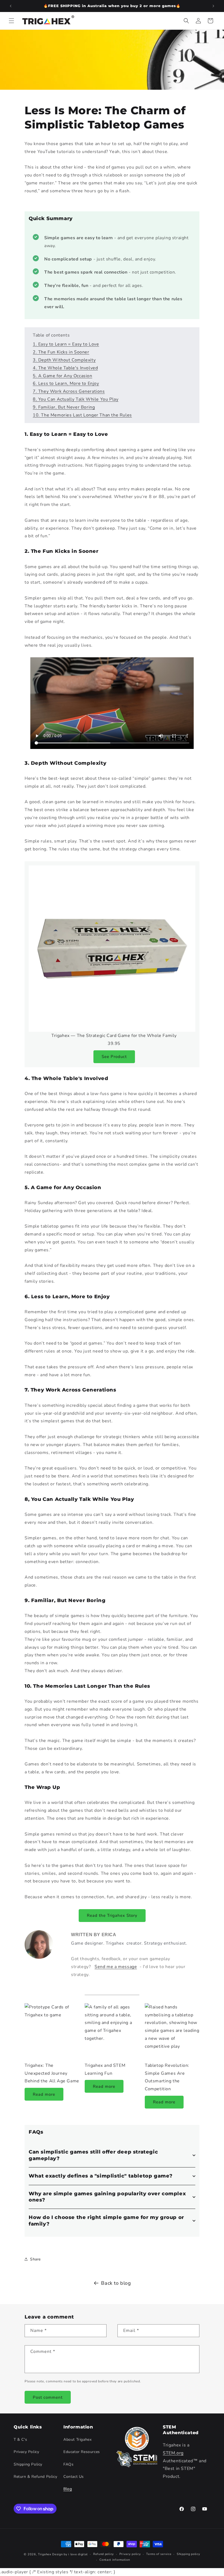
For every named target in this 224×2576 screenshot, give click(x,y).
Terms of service (159, 2554)
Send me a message (116, 1967)
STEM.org (173, 2453)
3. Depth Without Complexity (64, 360)
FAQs (68, 2464)
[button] (11, 21)
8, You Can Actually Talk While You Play (76, 399)
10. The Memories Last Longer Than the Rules (82, 415)
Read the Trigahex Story (112, 1915)
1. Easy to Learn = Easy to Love (66, 344)
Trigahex (45, 2554)
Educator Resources (82, 2452)
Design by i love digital (70, 2554)
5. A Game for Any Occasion (63, 376)
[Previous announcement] (11, 6)
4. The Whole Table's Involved (65, 368)
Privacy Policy (26, 2452)
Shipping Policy (28, 2464)
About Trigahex (77, 2439)
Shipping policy (188, 2554)
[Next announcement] (213, 6)
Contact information (115, 2560)
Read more (44, 2094)
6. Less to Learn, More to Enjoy (66, 383)
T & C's (20, 2439)
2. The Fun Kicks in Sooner (61, 352)
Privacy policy (130, 2554)
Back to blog (116, 2283)
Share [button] (35, 2259)
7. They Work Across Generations (69, 391)
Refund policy (104, 2554)
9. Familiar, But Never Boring (64, 407)
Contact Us (74, 2477)
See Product (114, 1057)
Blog (68, 2489)
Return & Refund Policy (35, 2477)
